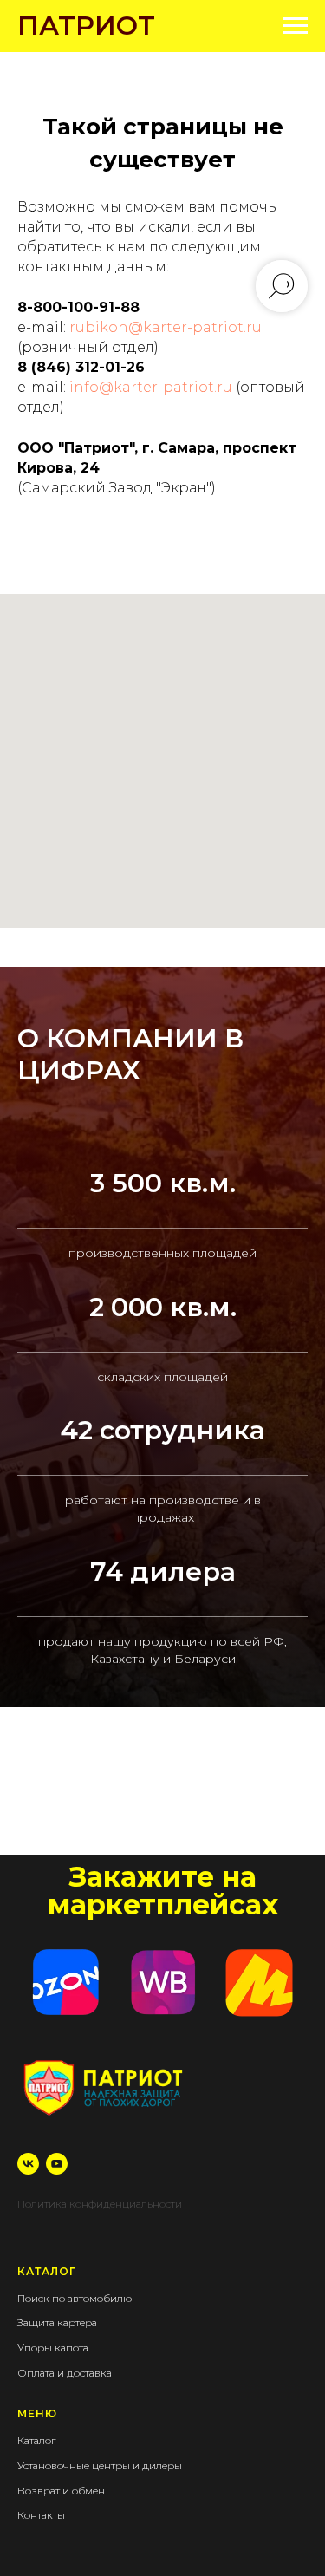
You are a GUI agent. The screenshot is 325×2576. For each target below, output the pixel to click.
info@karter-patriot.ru (151, 387)
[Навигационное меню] (296, 26)
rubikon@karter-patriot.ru (166, 327)
